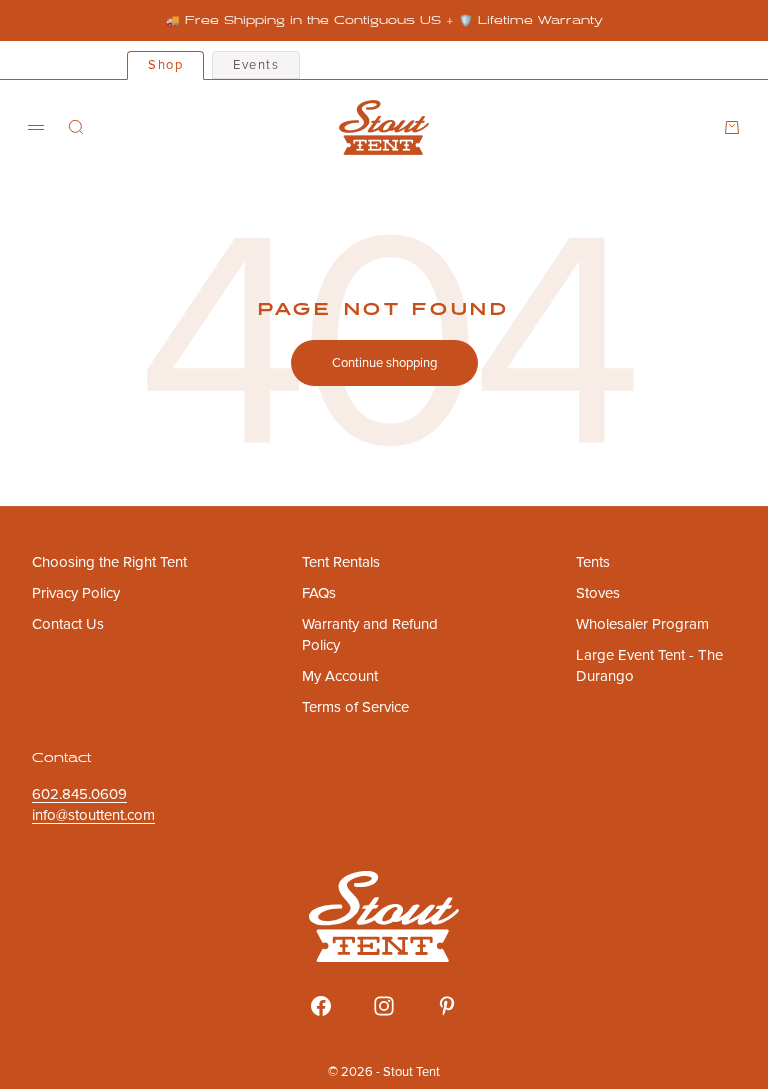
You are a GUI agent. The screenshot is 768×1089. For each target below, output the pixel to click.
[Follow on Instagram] (384, 1006)
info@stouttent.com (93, 815)
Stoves (598, 593)
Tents (593, 562)
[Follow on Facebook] (321, 1006)
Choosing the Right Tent (109, 562)
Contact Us (68, 624)
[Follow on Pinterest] (447, 1006)
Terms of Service (355, 707)
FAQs (319, 593)
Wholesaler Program (642, 624)
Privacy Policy (76, 593)
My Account (340, 676)
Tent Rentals (341, 562)
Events (256, 65)
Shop (165, 65)
